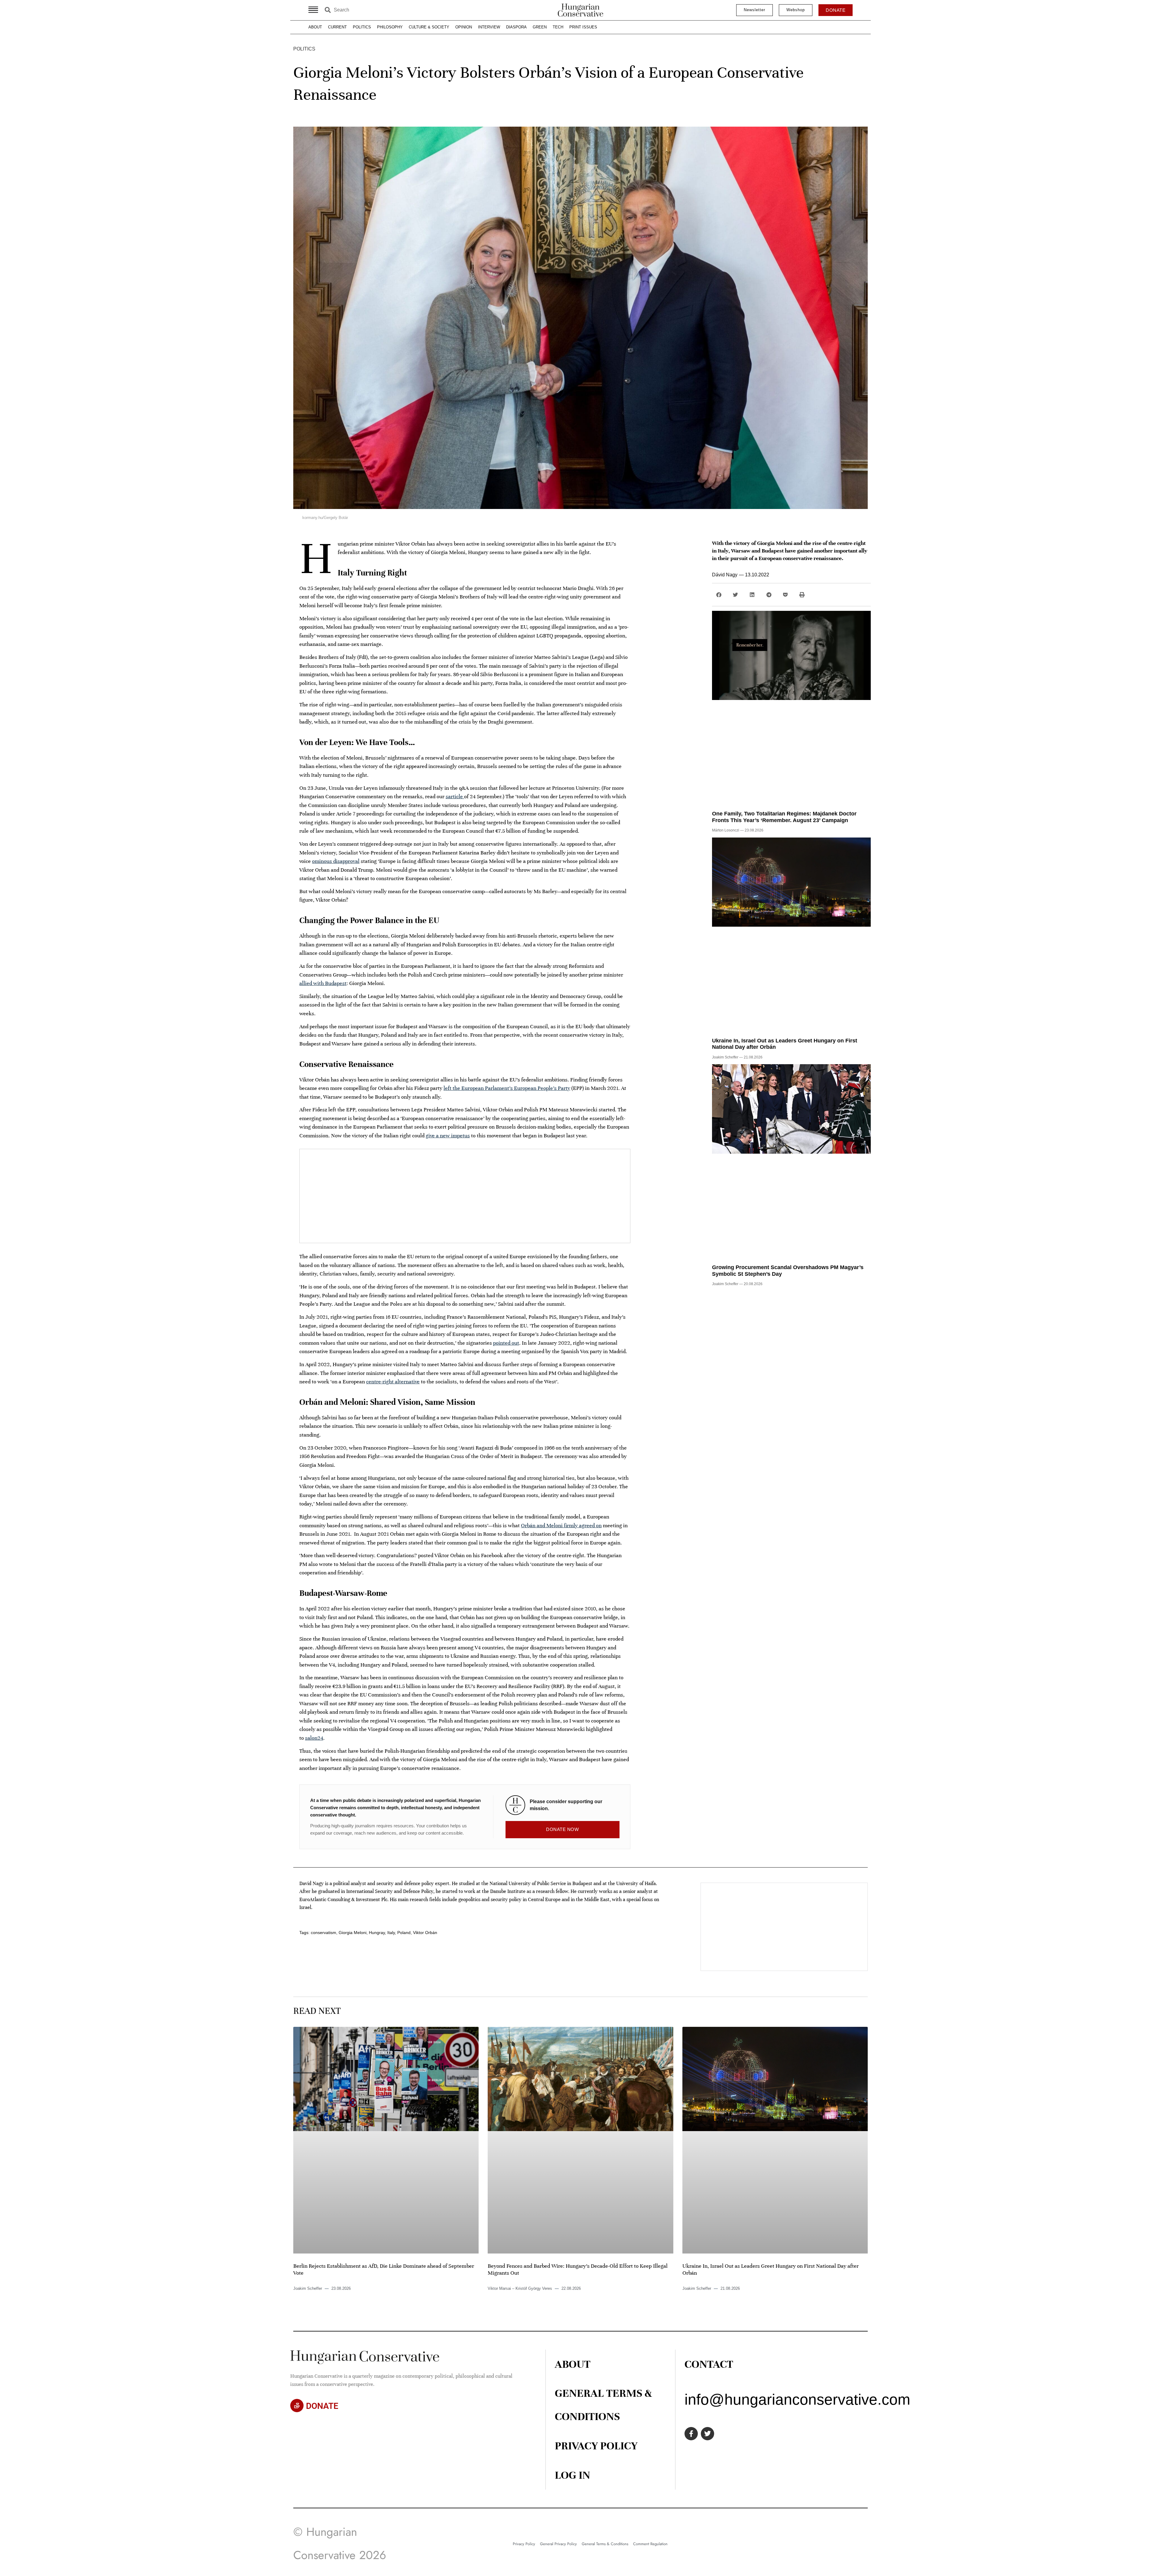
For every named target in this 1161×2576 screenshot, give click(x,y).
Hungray (377, 1933)
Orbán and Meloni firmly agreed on (561, 1525)
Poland (404, 1933)
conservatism (324, 1933)
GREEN (540, 27)
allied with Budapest (323, 983)
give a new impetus (448, 1136)
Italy (391, 1933)
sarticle (455, 796)
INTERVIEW (489, 27)
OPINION (464, 27)
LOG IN (572, 2475)
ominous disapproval (336, 861)
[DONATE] (297, 2406)
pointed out (506, 1343)
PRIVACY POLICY (596, 2446)
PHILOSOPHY (390, 27)
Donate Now (562, 1829)
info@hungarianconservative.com (797, 2399)
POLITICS (362, 27)
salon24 (314, 1738)
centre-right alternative (393, 1382)
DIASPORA (516, 27)
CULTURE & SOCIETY (429, 27)
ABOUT (315, 27)
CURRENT (337, 27)
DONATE (322, 2406)
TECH (558, 27)
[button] (719, 595)
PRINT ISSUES (583, 27)
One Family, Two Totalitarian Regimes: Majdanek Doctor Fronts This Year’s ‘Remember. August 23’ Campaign (784, 817)
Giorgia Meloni (353, 1933)
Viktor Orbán (425, 1933)
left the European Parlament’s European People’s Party (507, 1088)
